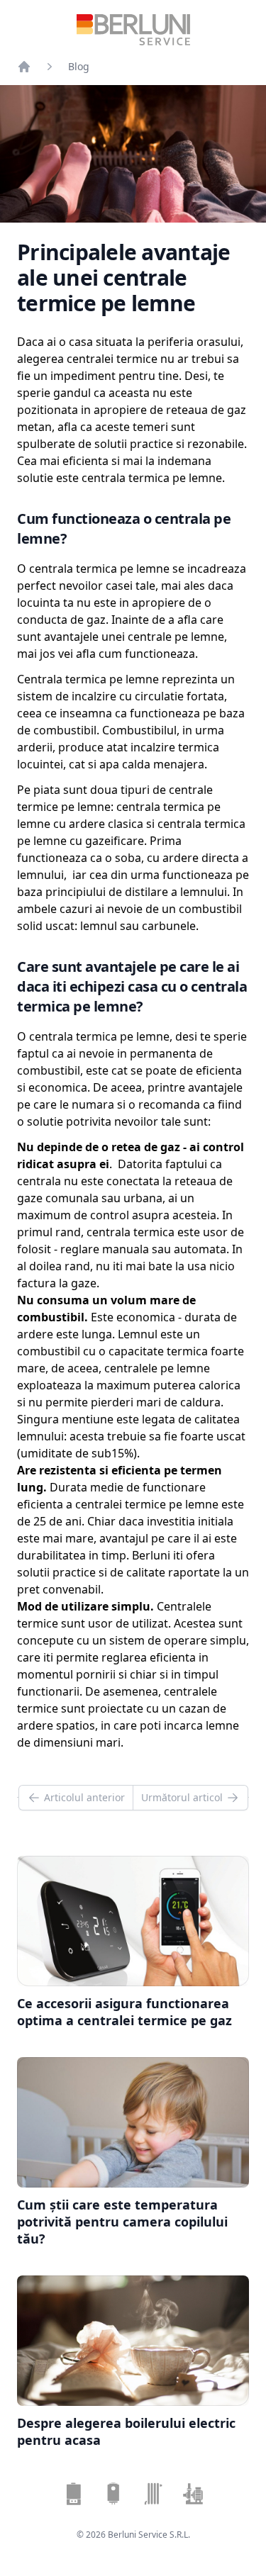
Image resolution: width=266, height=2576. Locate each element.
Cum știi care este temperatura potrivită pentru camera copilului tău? (122, 2222)
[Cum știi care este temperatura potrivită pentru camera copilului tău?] (133, 2122)
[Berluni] (24, 67)
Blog (79, 66)
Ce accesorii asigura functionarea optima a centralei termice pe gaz (124, 2012)
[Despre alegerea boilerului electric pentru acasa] (133, 2341)
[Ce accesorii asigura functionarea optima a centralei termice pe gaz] (133, 1921)
